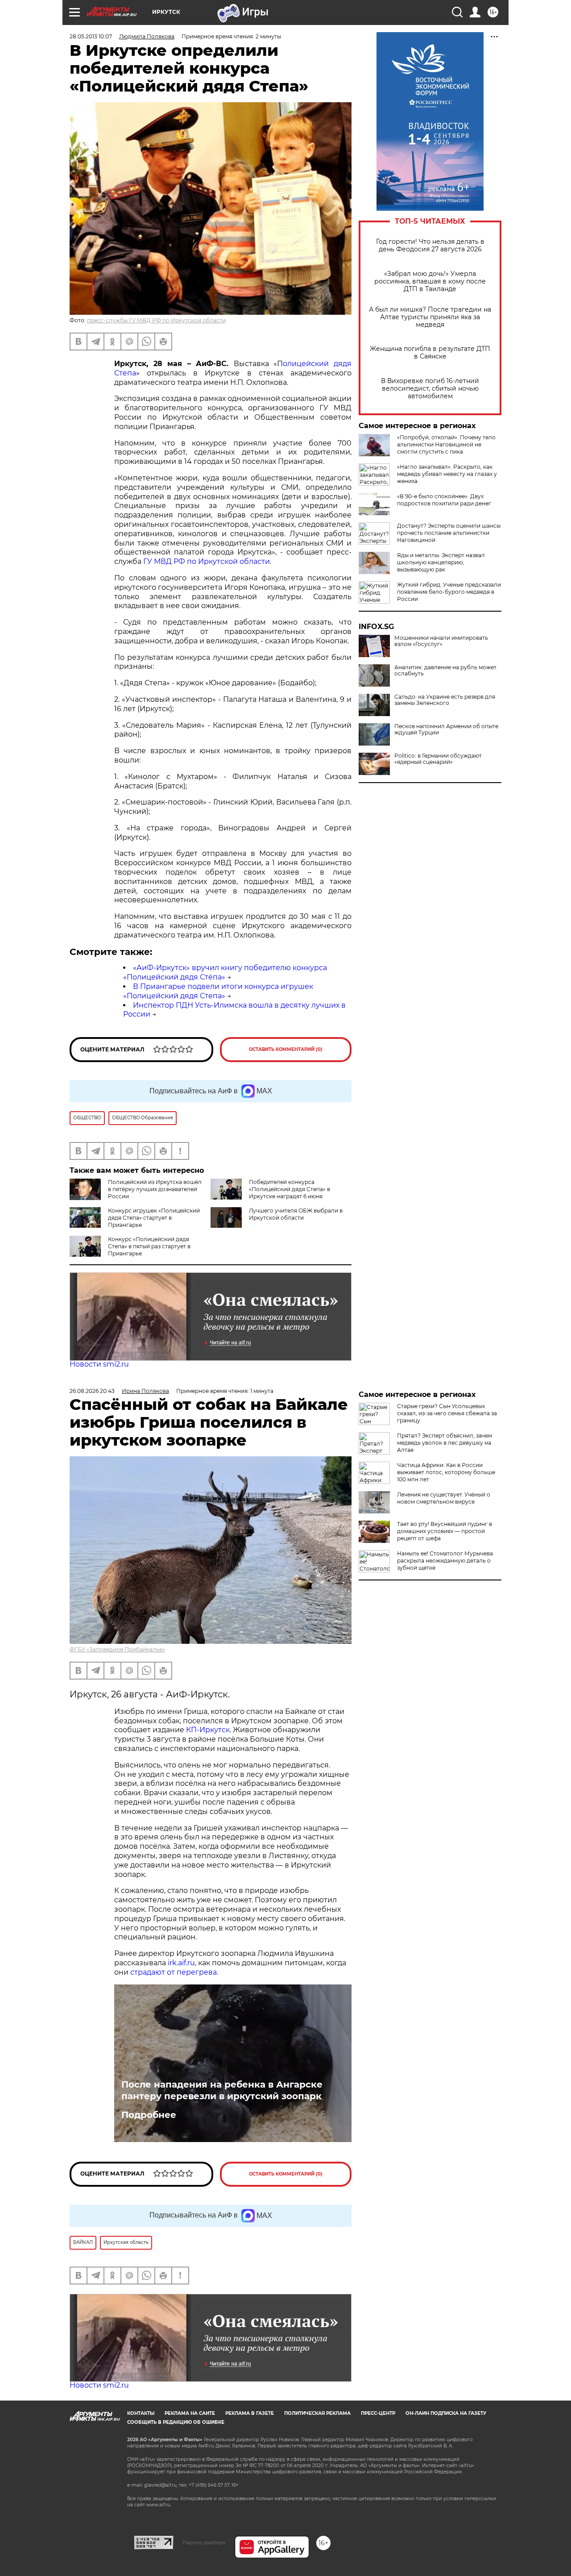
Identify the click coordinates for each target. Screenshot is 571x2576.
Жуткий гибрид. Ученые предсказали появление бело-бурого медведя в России (449, 592)
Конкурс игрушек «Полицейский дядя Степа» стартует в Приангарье (154, 1218)
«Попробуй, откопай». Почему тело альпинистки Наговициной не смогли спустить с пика (446, 444)
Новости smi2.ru (99, 1364)
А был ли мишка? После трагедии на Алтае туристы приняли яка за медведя (430, 317)
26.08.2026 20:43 (92, 1391)
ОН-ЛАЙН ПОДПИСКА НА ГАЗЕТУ (446, 2413)
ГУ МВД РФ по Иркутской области (207, 561)
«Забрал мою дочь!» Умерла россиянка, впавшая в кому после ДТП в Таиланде (430, 281)
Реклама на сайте (190, 2413)
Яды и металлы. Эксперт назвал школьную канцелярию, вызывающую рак (441, 562)
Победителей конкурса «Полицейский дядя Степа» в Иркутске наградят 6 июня (290, 1189)
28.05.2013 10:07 (91, 36)
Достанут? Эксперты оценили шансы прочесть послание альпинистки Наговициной (449, 533)
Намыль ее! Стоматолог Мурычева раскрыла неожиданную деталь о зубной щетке (445, 1561)
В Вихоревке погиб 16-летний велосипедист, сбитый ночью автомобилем (430, 389)
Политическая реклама (317, 2413)
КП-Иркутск (208, 1730)
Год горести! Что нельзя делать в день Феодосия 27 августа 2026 (430, 246)
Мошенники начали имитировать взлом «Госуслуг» (441, 641)
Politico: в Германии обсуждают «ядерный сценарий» (438, 759)
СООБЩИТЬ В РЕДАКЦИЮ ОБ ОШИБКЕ (176, 2422)
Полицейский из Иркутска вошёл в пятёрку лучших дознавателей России (155, 1189)
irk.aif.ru (181, 1963)
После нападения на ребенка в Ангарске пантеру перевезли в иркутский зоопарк (222, 2090)
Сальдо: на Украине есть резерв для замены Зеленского (445, 700)
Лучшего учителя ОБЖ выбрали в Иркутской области (296, 1214)
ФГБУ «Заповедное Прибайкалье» (117, 1649)
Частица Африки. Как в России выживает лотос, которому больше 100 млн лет (446, 1472)
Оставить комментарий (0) (286, 1049)
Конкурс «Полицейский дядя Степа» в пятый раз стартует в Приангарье (149, 1246)
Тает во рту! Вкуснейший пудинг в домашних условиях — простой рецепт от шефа (445, 1531)
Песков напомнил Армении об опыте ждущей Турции (446, 729)
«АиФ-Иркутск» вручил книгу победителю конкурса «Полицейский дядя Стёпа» (225, 972)
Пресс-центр (378, 2413)
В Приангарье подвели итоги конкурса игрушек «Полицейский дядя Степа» (218, 991)
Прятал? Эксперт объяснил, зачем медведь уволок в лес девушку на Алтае (445, 1443)
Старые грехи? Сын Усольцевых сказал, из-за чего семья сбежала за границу (447, 1413)
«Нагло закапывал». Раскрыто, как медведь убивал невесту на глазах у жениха (447, 474)
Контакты (141, 2413)
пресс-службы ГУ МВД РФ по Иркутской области (156, 320)
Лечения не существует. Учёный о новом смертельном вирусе (444, 1498)
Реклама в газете (250, 2413)
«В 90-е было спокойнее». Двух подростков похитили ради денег (444, 500)
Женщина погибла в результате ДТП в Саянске (430, 353)
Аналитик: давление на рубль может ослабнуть (445, 671)
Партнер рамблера (204, 2543)
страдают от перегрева (174, 1972)
